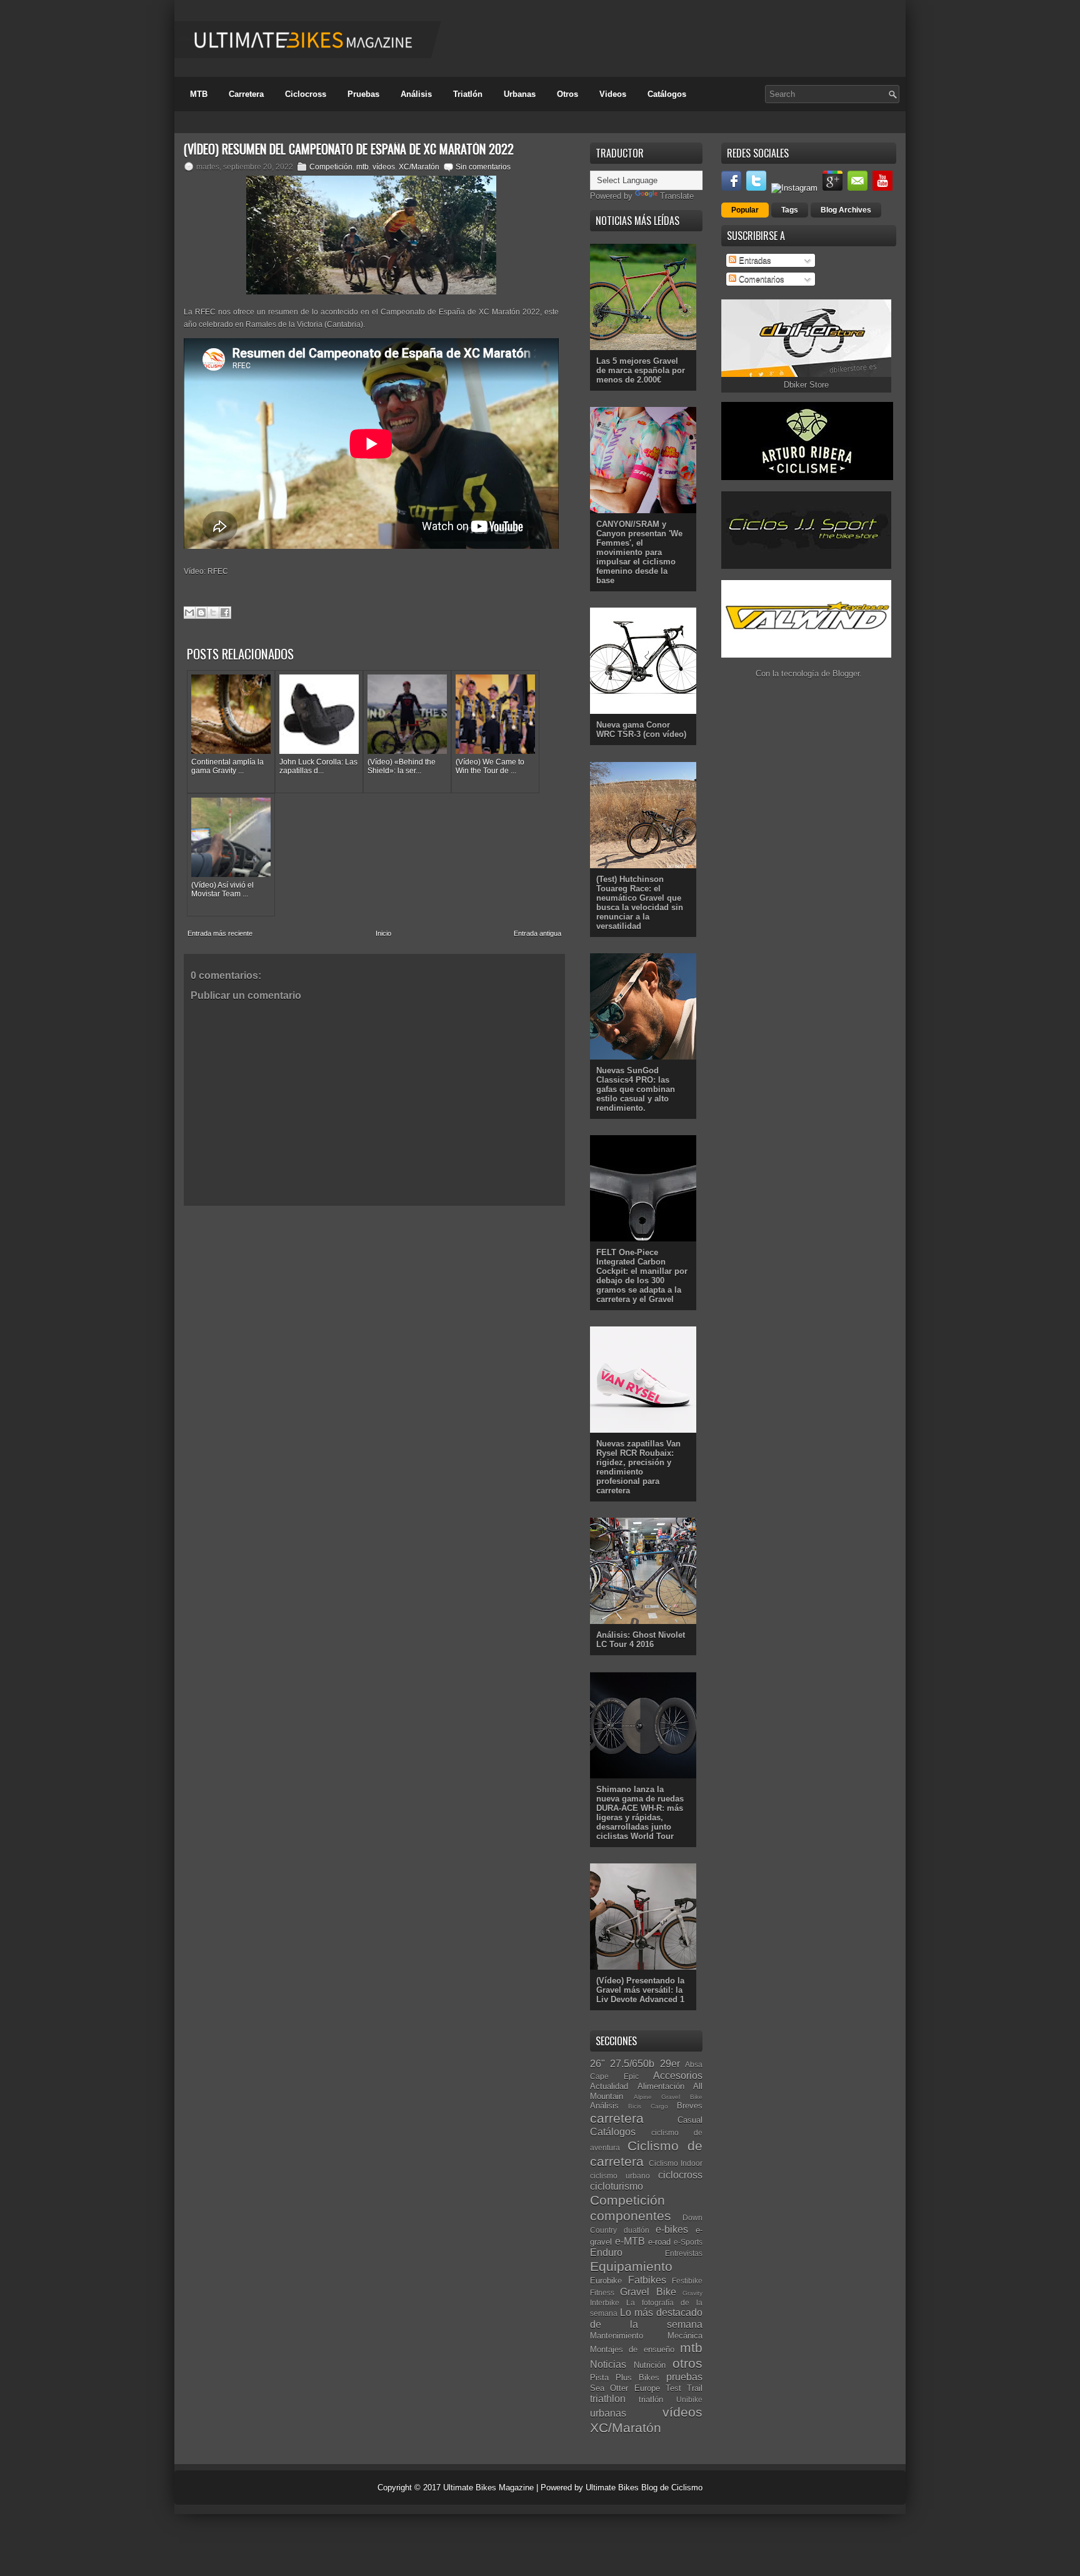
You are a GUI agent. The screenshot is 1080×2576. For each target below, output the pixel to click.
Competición (331, 167)
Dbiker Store (806, 385)
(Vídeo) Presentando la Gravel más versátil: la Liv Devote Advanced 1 (640, 1990)
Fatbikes (647, 2280)
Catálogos (667, 94)
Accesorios (678, 2076)
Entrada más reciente (220, 933)
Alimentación (661, 2086)
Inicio (383, 933)
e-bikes (672, 2229)
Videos (613, 94)
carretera (617, 2118)
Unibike (689, 2399)
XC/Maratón (419, 167)
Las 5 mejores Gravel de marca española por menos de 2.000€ (641, 370)
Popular (745, 210)
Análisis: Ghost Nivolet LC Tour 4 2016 (641, 1640)
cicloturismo (617, 2186)
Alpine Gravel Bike (668, 2097)
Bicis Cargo (648, 2106)
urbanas (608, 2413)
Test (673, 2388)
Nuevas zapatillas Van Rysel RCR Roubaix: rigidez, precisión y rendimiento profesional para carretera (638, 1467)
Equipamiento (631, 2266)
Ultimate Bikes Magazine (488, 2488)
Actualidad (609, 2086)
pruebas (684, 2377)
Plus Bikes (637, 2378)
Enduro (606, 2253)
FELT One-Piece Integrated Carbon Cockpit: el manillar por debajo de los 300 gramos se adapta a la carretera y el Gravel (642, 1276)
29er (670, 2064)
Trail (695, 2388)
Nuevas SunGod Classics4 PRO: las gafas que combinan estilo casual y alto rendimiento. (636, 1089)
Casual (690, 2120)
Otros (567, 94)
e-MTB (630, 2241)
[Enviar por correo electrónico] (189, 613)
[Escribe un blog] (201, 613)
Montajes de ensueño (632, 2349)
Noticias (608, 2364)
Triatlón (468, 94)
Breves (690, 2106)
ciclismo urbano (620, 2176)
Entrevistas (684, 2253)
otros (687, 2363)
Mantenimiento (617, 2336)
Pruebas (363, 94)
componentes (631, 2216)
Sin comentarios (483, 167)
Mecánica (685, 2336)
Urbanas (520, 94)
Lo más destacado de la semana (646, 2318)
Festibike (687, 2281)
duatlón (637, 2230)
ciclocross (680, 2175)
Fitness (602, 2293)
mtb (362, 167)
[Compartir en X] (213, 613)
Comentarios (760, 279)
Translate (677, 196)
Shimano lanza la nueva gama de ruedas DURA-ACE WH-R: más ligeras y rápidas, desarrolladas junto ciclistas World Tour (640, 1813)
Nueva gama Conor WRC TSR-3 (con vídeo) (641, 729)
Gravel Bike (648, 2292)
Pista (599, 2378)
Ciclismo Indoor (676, 2163)
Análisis (416, 94)
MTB (199, 94)
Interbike (605, 2303)
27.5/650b (632, 2064)
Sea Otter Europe (625, 2388)
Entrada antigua (537, 933)
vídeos (384, 167)
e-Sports (688, 2242)
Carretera (246, 94)
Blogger (846, 674)
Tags (790, 210)
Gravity (692, 2293)
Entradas (754, 260)
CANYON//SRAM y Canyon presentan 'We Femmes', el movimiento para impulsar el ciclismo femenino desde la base (639, 552)
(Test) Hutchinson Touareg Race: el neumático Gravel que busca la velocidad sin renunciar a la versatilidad (640, 903)
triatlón (651, 2399)
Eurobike (606, 2281)
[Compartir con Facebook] (225, 613)
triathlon (608, 2399)
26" (597, 2064)
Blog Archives (846, 210)
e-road (659, 2242)
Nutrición (650, 2365)
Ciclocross (306, 94)
